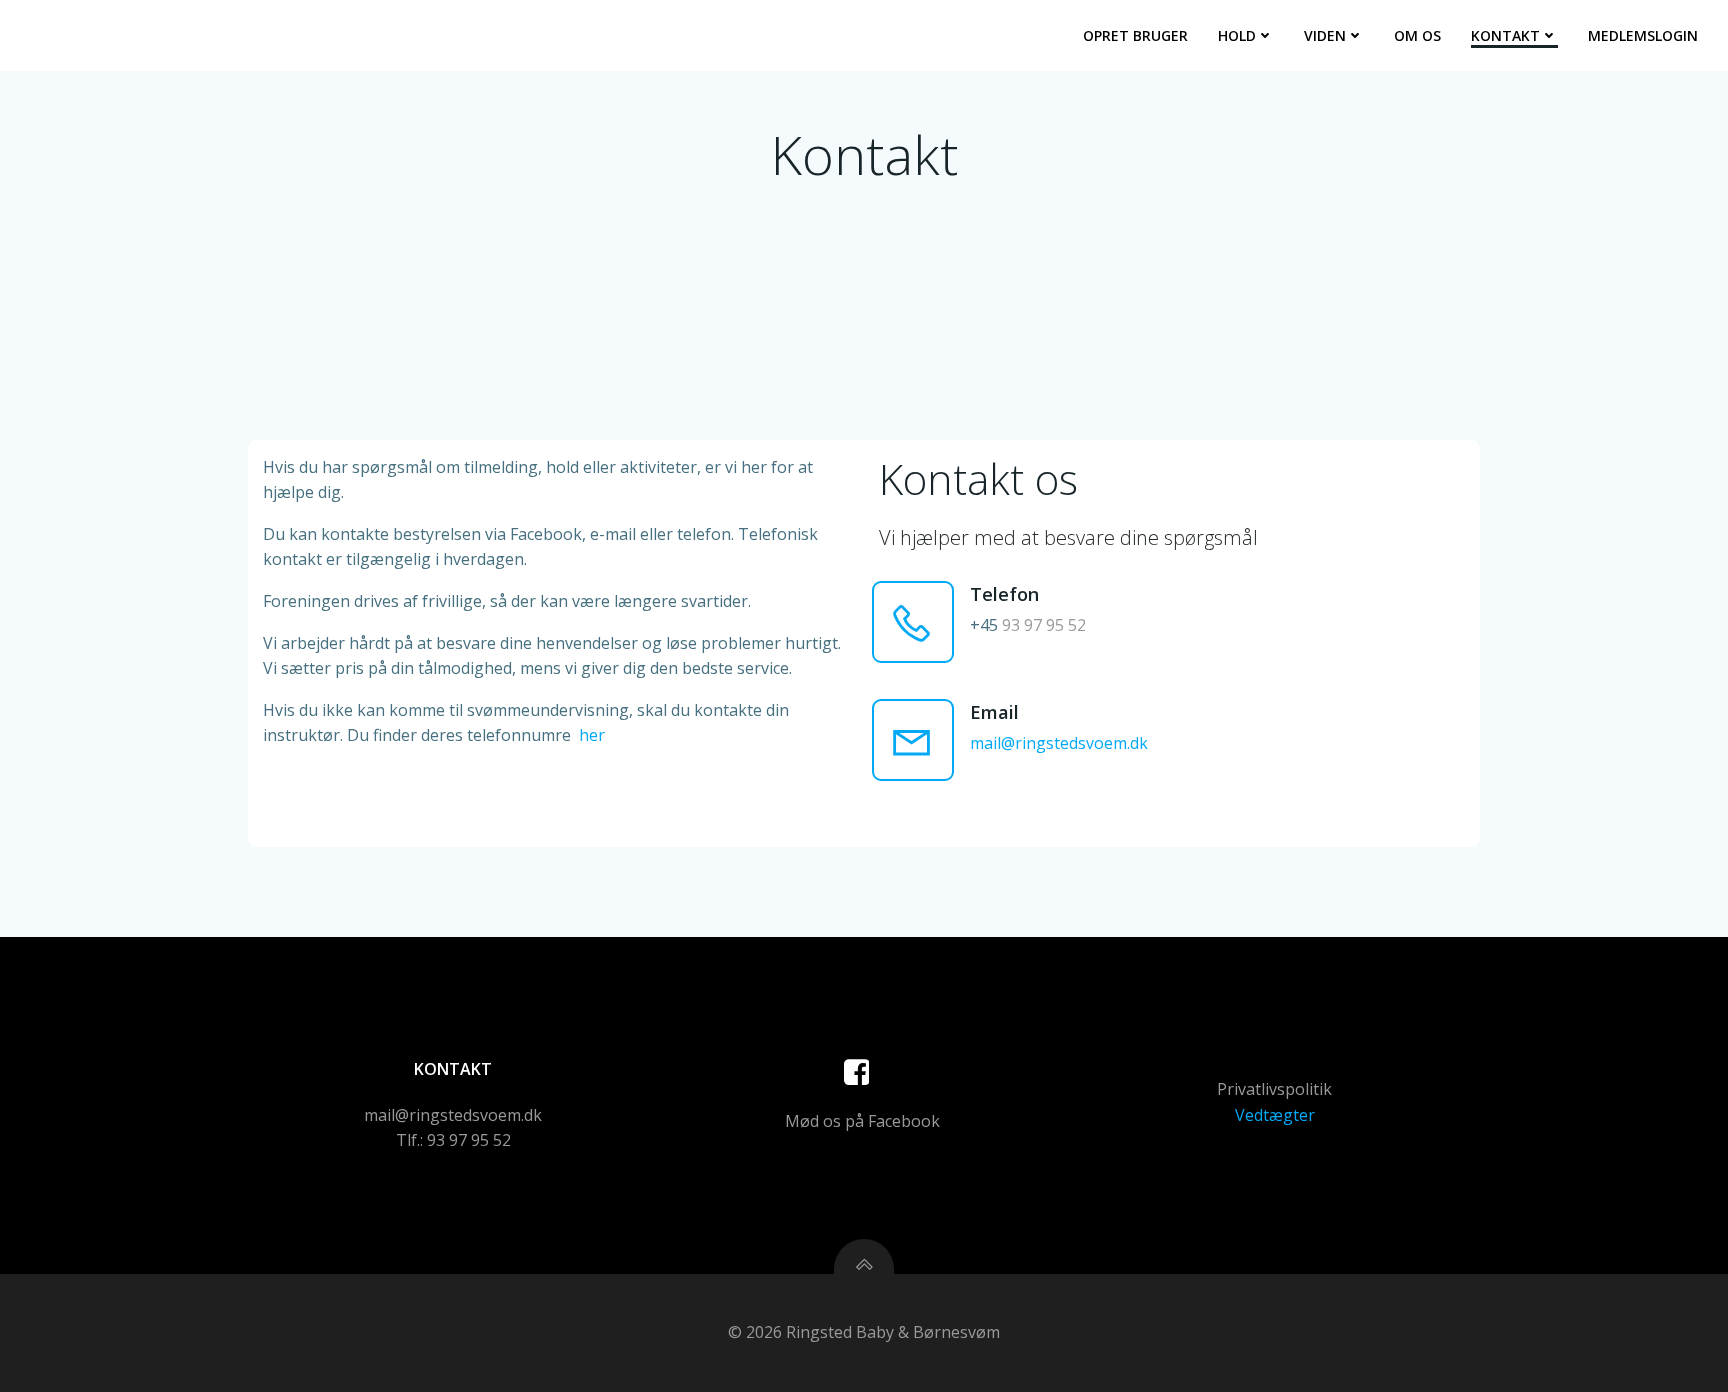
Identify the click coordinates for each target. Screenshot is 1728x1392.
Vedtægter (1275, 1115)
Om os (1417, 35)
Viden (1325, 35)
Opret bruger (1135, 35)
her (592, 735)
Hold (1237, 35)
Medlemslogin (1643, 35)
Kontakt (1505, 35)
